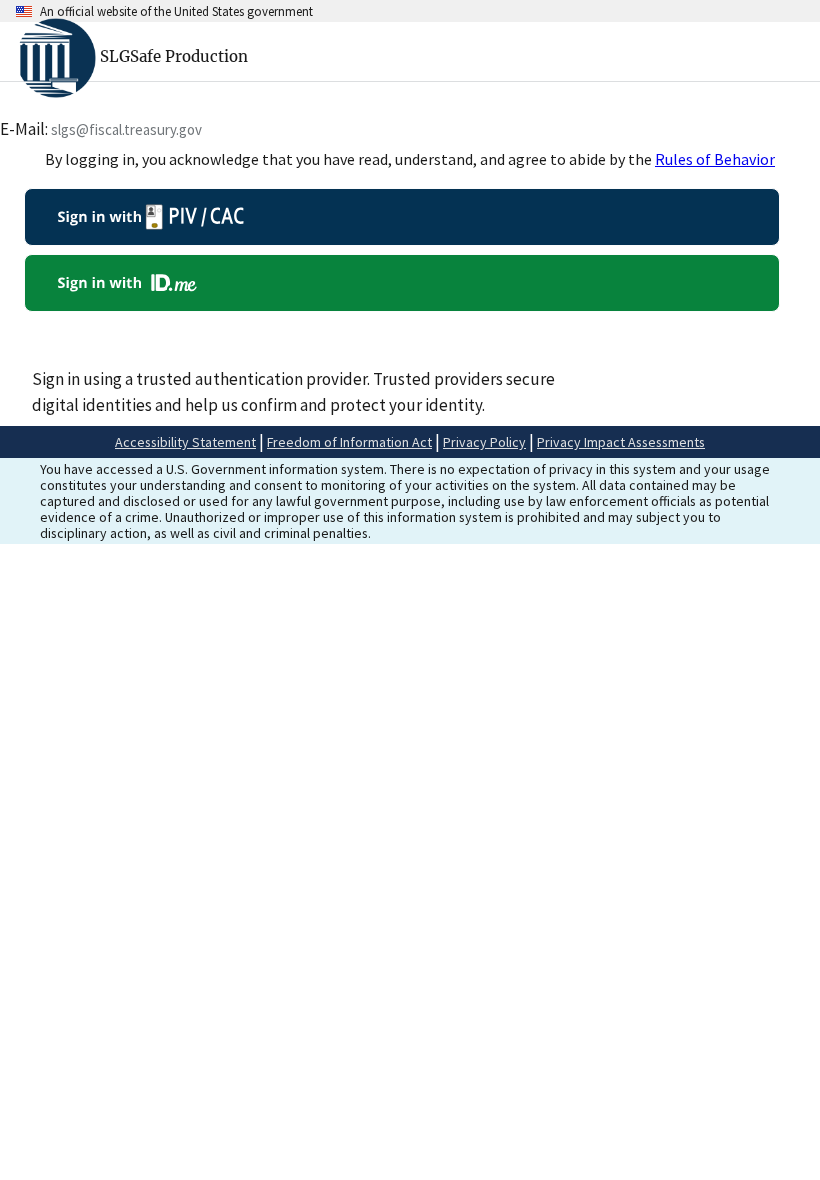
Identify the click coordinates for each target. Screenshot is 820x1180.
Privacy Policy (484, 442)
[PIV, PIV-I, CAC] (402, 217)
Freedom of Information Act (349, 442)
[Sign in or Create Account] (402, 283)
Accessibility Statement (185, 442)
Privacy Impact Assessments (621, 442)
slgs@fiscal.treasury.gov (126, 129)
